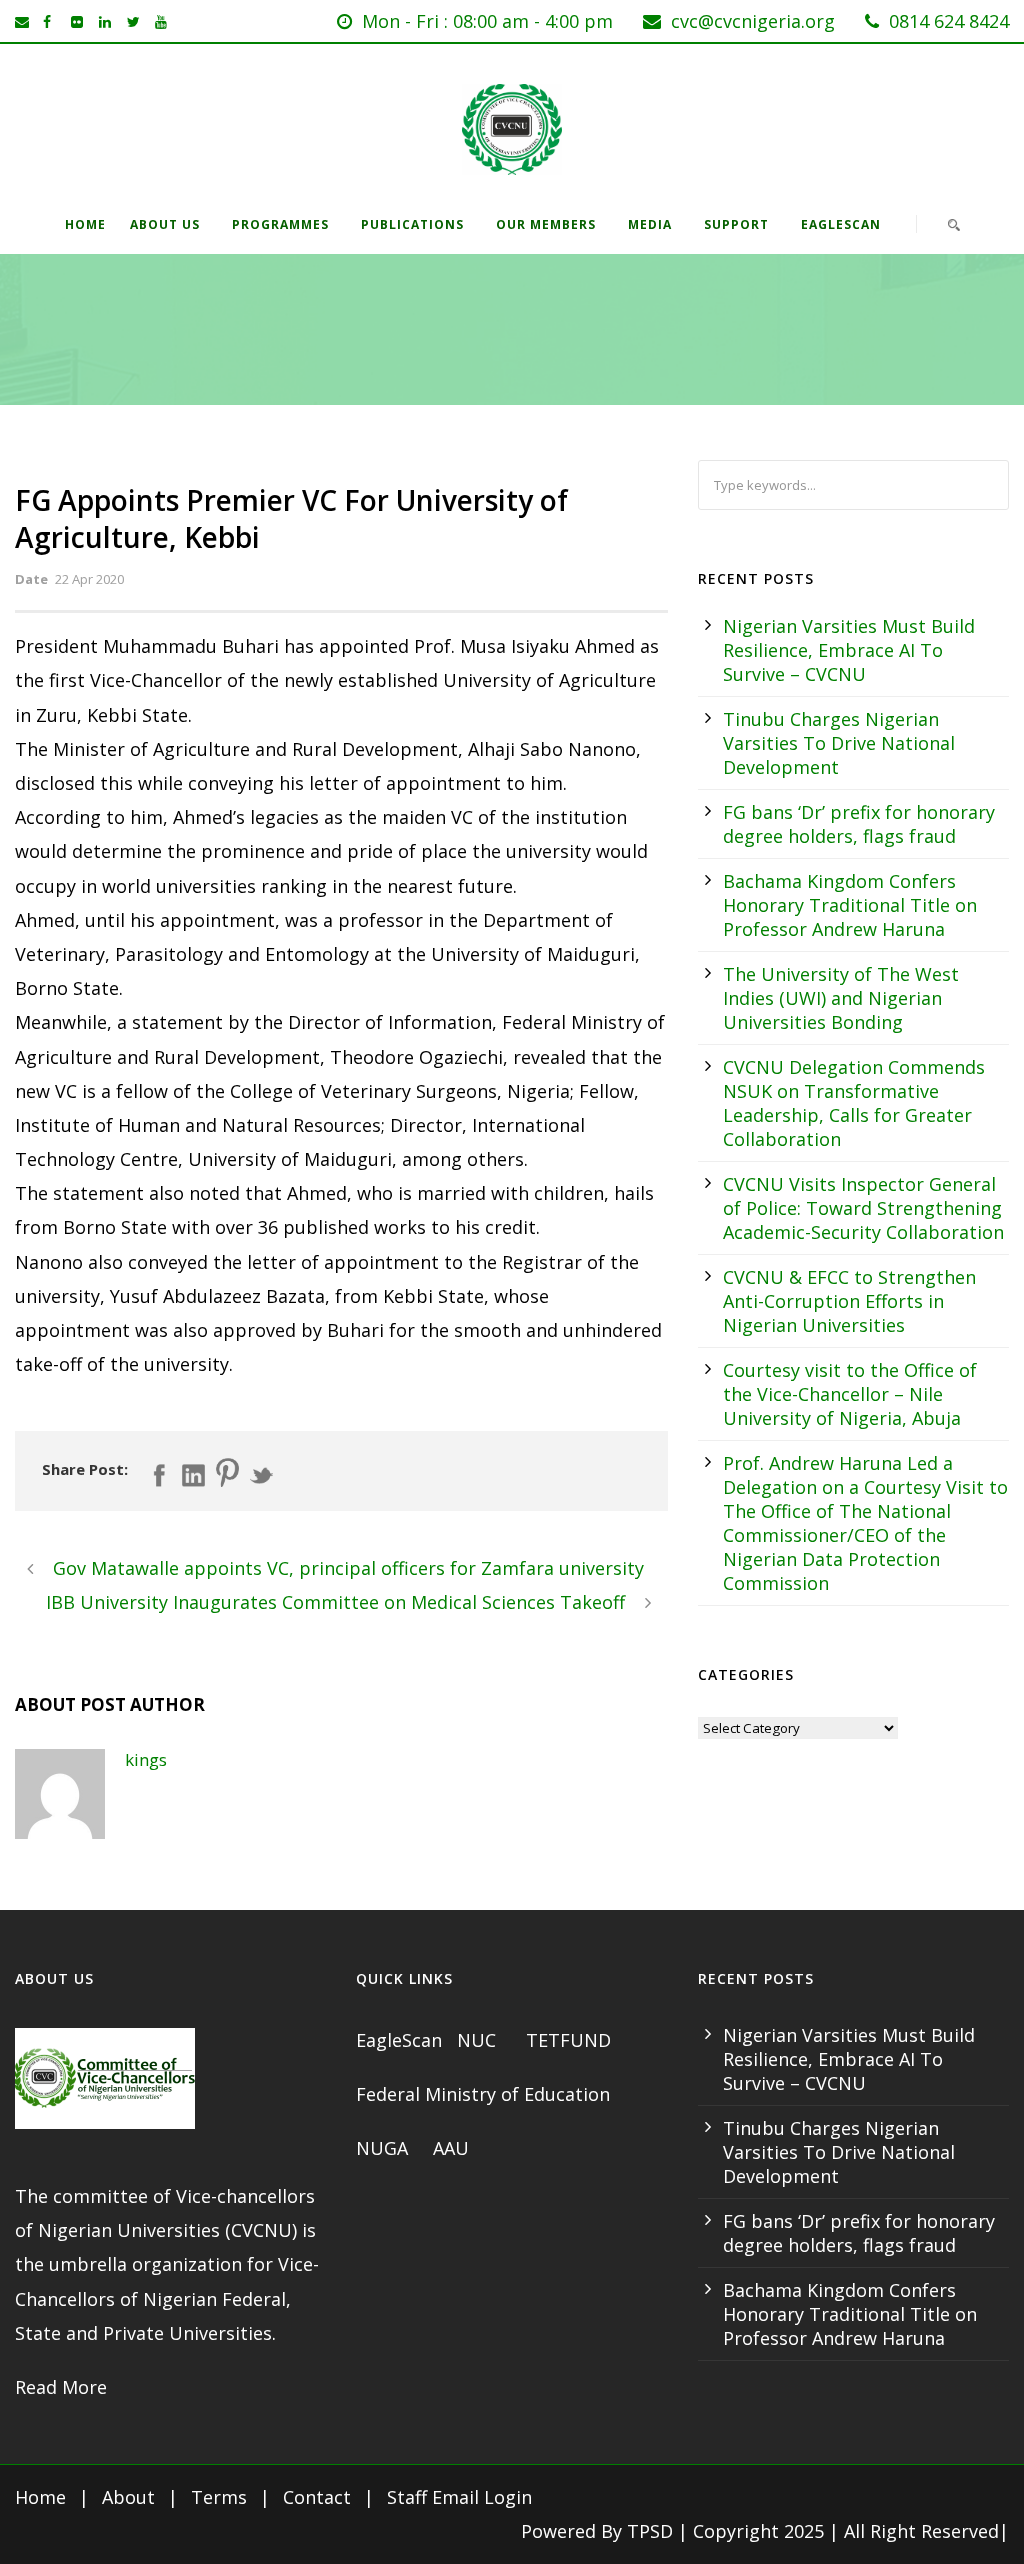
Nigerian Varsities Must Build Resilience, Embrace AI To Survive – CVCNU (849, 650)
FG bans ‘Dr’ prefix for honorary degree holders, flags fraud (859, 824)
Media (650, 224)
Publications (412, 224)
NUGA (384, 2148)
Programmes (280, 224)
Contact (317, 2497)
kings (146, 1759)
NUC (479, 2040)
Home (85, 224)
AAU (451, 2148)
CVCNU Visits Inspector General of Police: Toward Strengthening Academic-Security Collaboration (863, 1208)
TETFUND (568, 2040)
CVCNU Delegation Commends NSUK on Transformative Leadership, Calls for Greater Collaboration (854, 1103)
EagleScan (841, 224)
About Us (165, 224)
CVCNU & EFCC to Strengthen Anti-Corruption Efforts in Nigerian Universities (849, 1301)
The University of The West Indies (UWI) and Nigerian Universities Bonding (841, 998)
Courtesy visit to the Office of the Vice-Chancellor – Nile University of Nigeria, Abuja (850, 1394)
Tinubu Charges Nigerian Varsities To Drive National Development (839, 743)
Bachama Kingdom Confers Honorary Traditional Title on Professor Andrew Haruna (850, 905)
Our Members (546, 224)
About (128, 2497)
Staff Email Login (459, 2497)
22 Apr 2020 (89, 579)
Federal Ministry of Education (483, 2094)
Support (736, 224)
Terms (219, 2497)
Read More (61, 2387)
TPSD (650, 2531)
